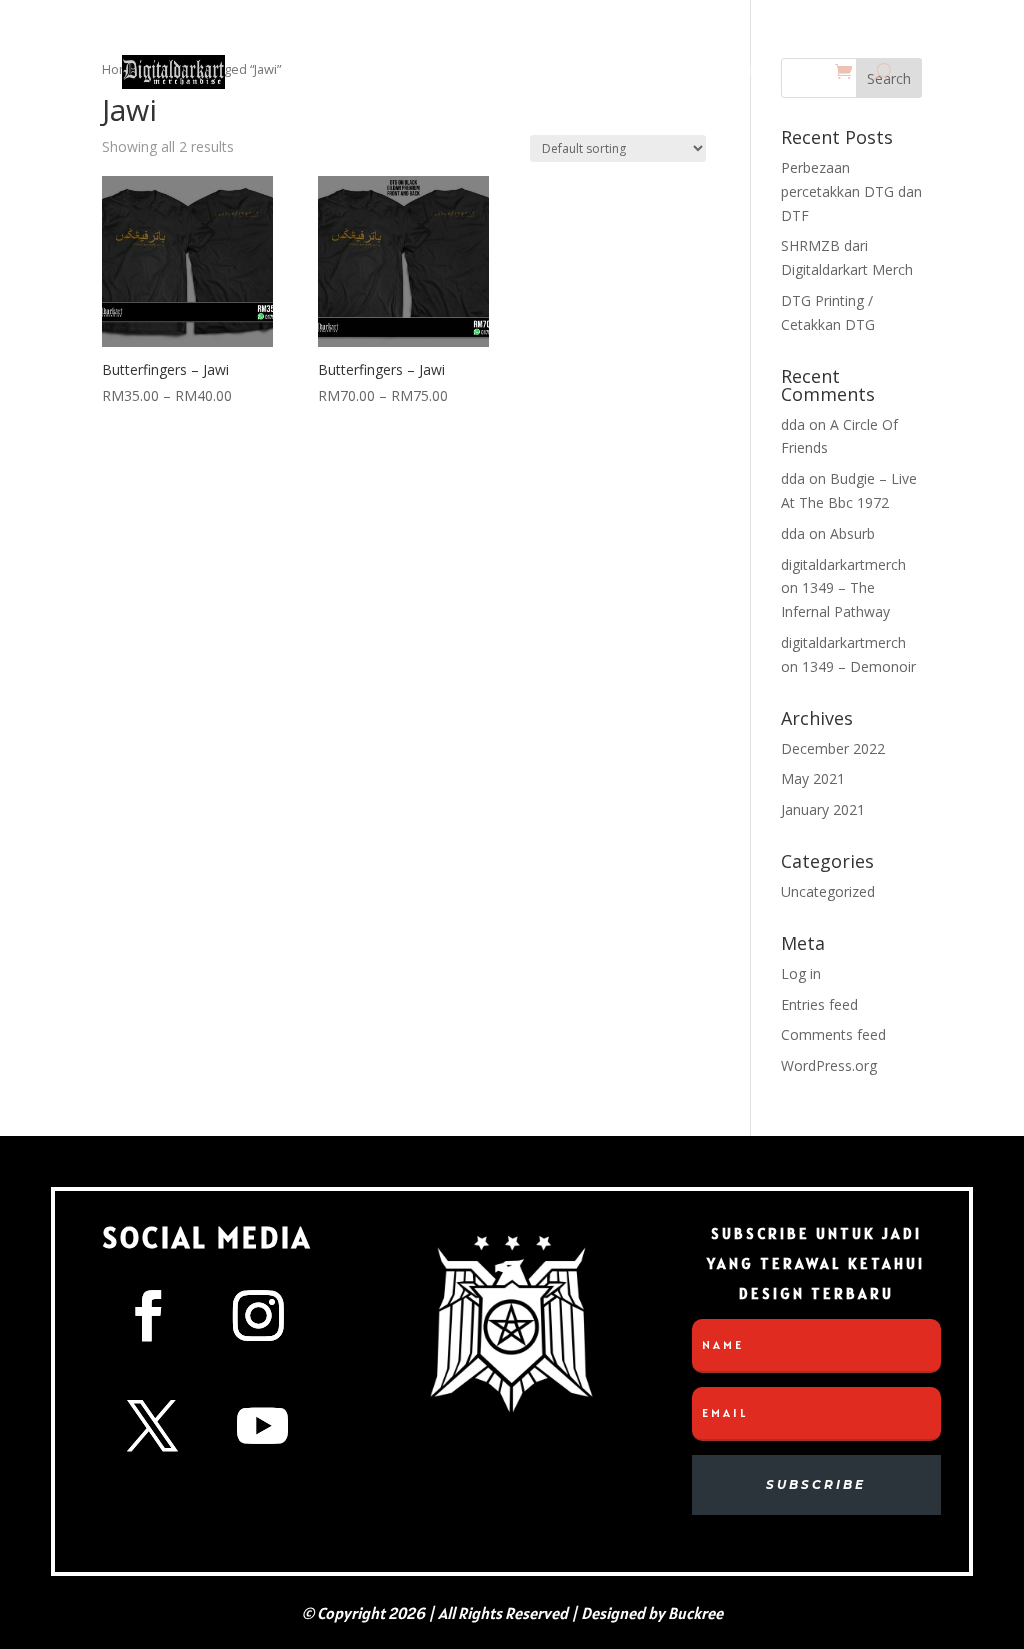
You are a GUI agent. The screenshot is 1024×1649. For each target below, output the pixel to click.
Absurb (852, 533)
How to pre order (765, 71)
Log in (801, 973)
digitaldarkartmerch (843, 564)
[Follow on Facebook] (148, 1316)
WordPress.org (829, 1065)
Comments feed (833, 1034)
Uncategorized (828, 891)
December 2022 (833, 748)
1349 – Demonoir (859, 666)
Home (441, 71)
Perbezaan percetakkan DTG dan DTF (851, 191)
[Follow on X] (152, 1426)
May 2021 (813, 778)
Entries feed (819, 1004)
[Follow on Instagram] (258, 1316)
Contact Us (647, 71)
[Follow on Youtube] (262, 1426)
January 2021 (823, 809)
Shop (552, 71)
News (497, 71)
